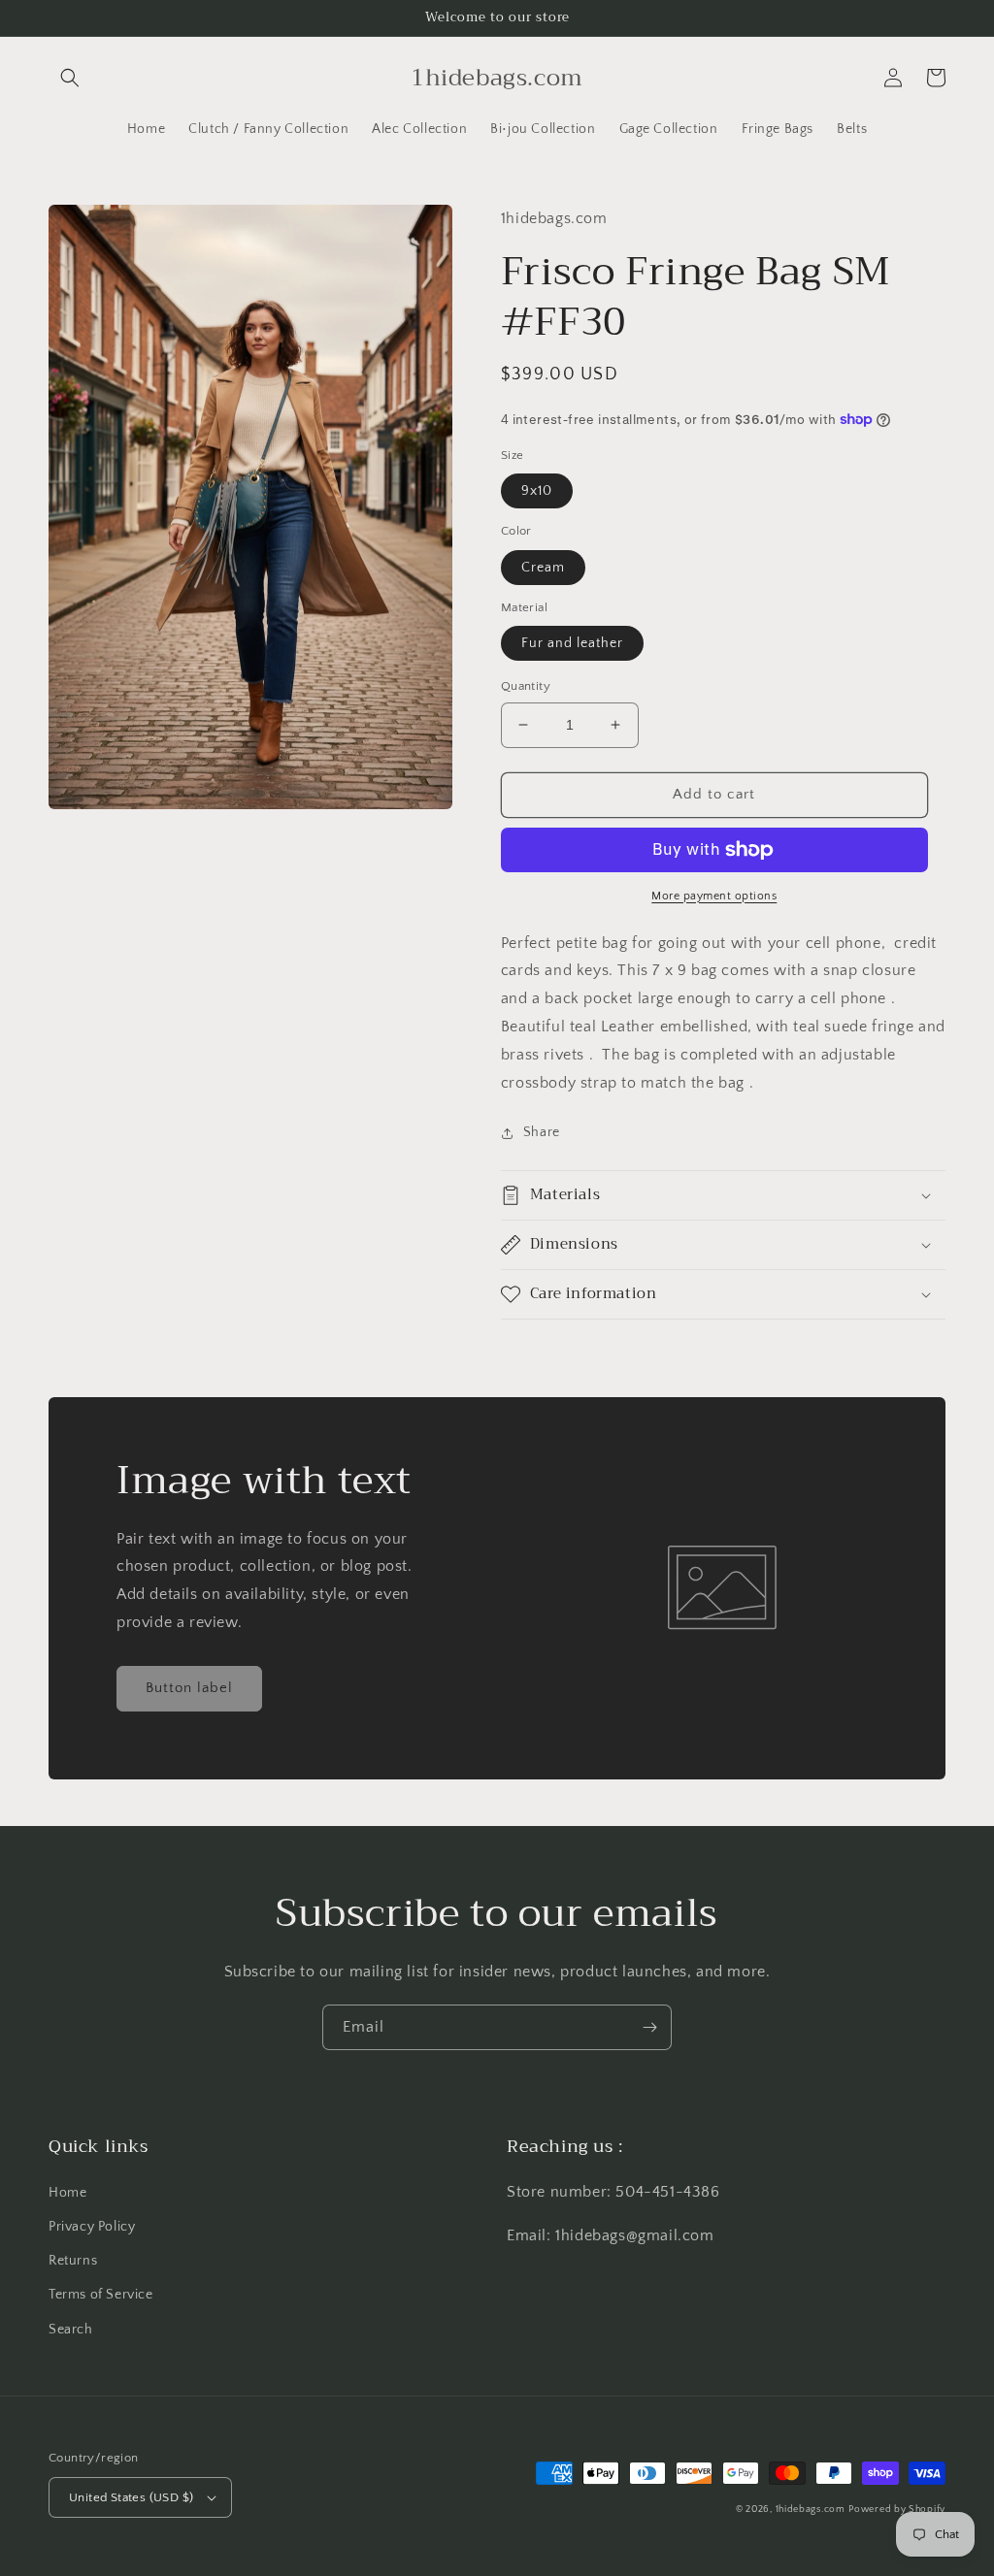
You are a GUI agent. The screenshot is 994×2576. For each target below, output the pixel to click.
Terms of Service (101, 2295)
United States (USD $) (131, 2497)
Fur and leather (572, 643)
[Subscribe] (649, 2027)
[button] (70, 78)
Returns (73, 2261)
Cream (543, 568)
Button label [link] (189, 1688)
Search (71, 2330)
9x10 (537, 491)
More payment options (714, 896)
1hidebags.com (811, 2510)
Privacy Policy (92, 2227)
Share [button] (542, 1132)
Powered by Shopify (897, 2510)
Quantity (526, 686)
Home (67, 2193)
